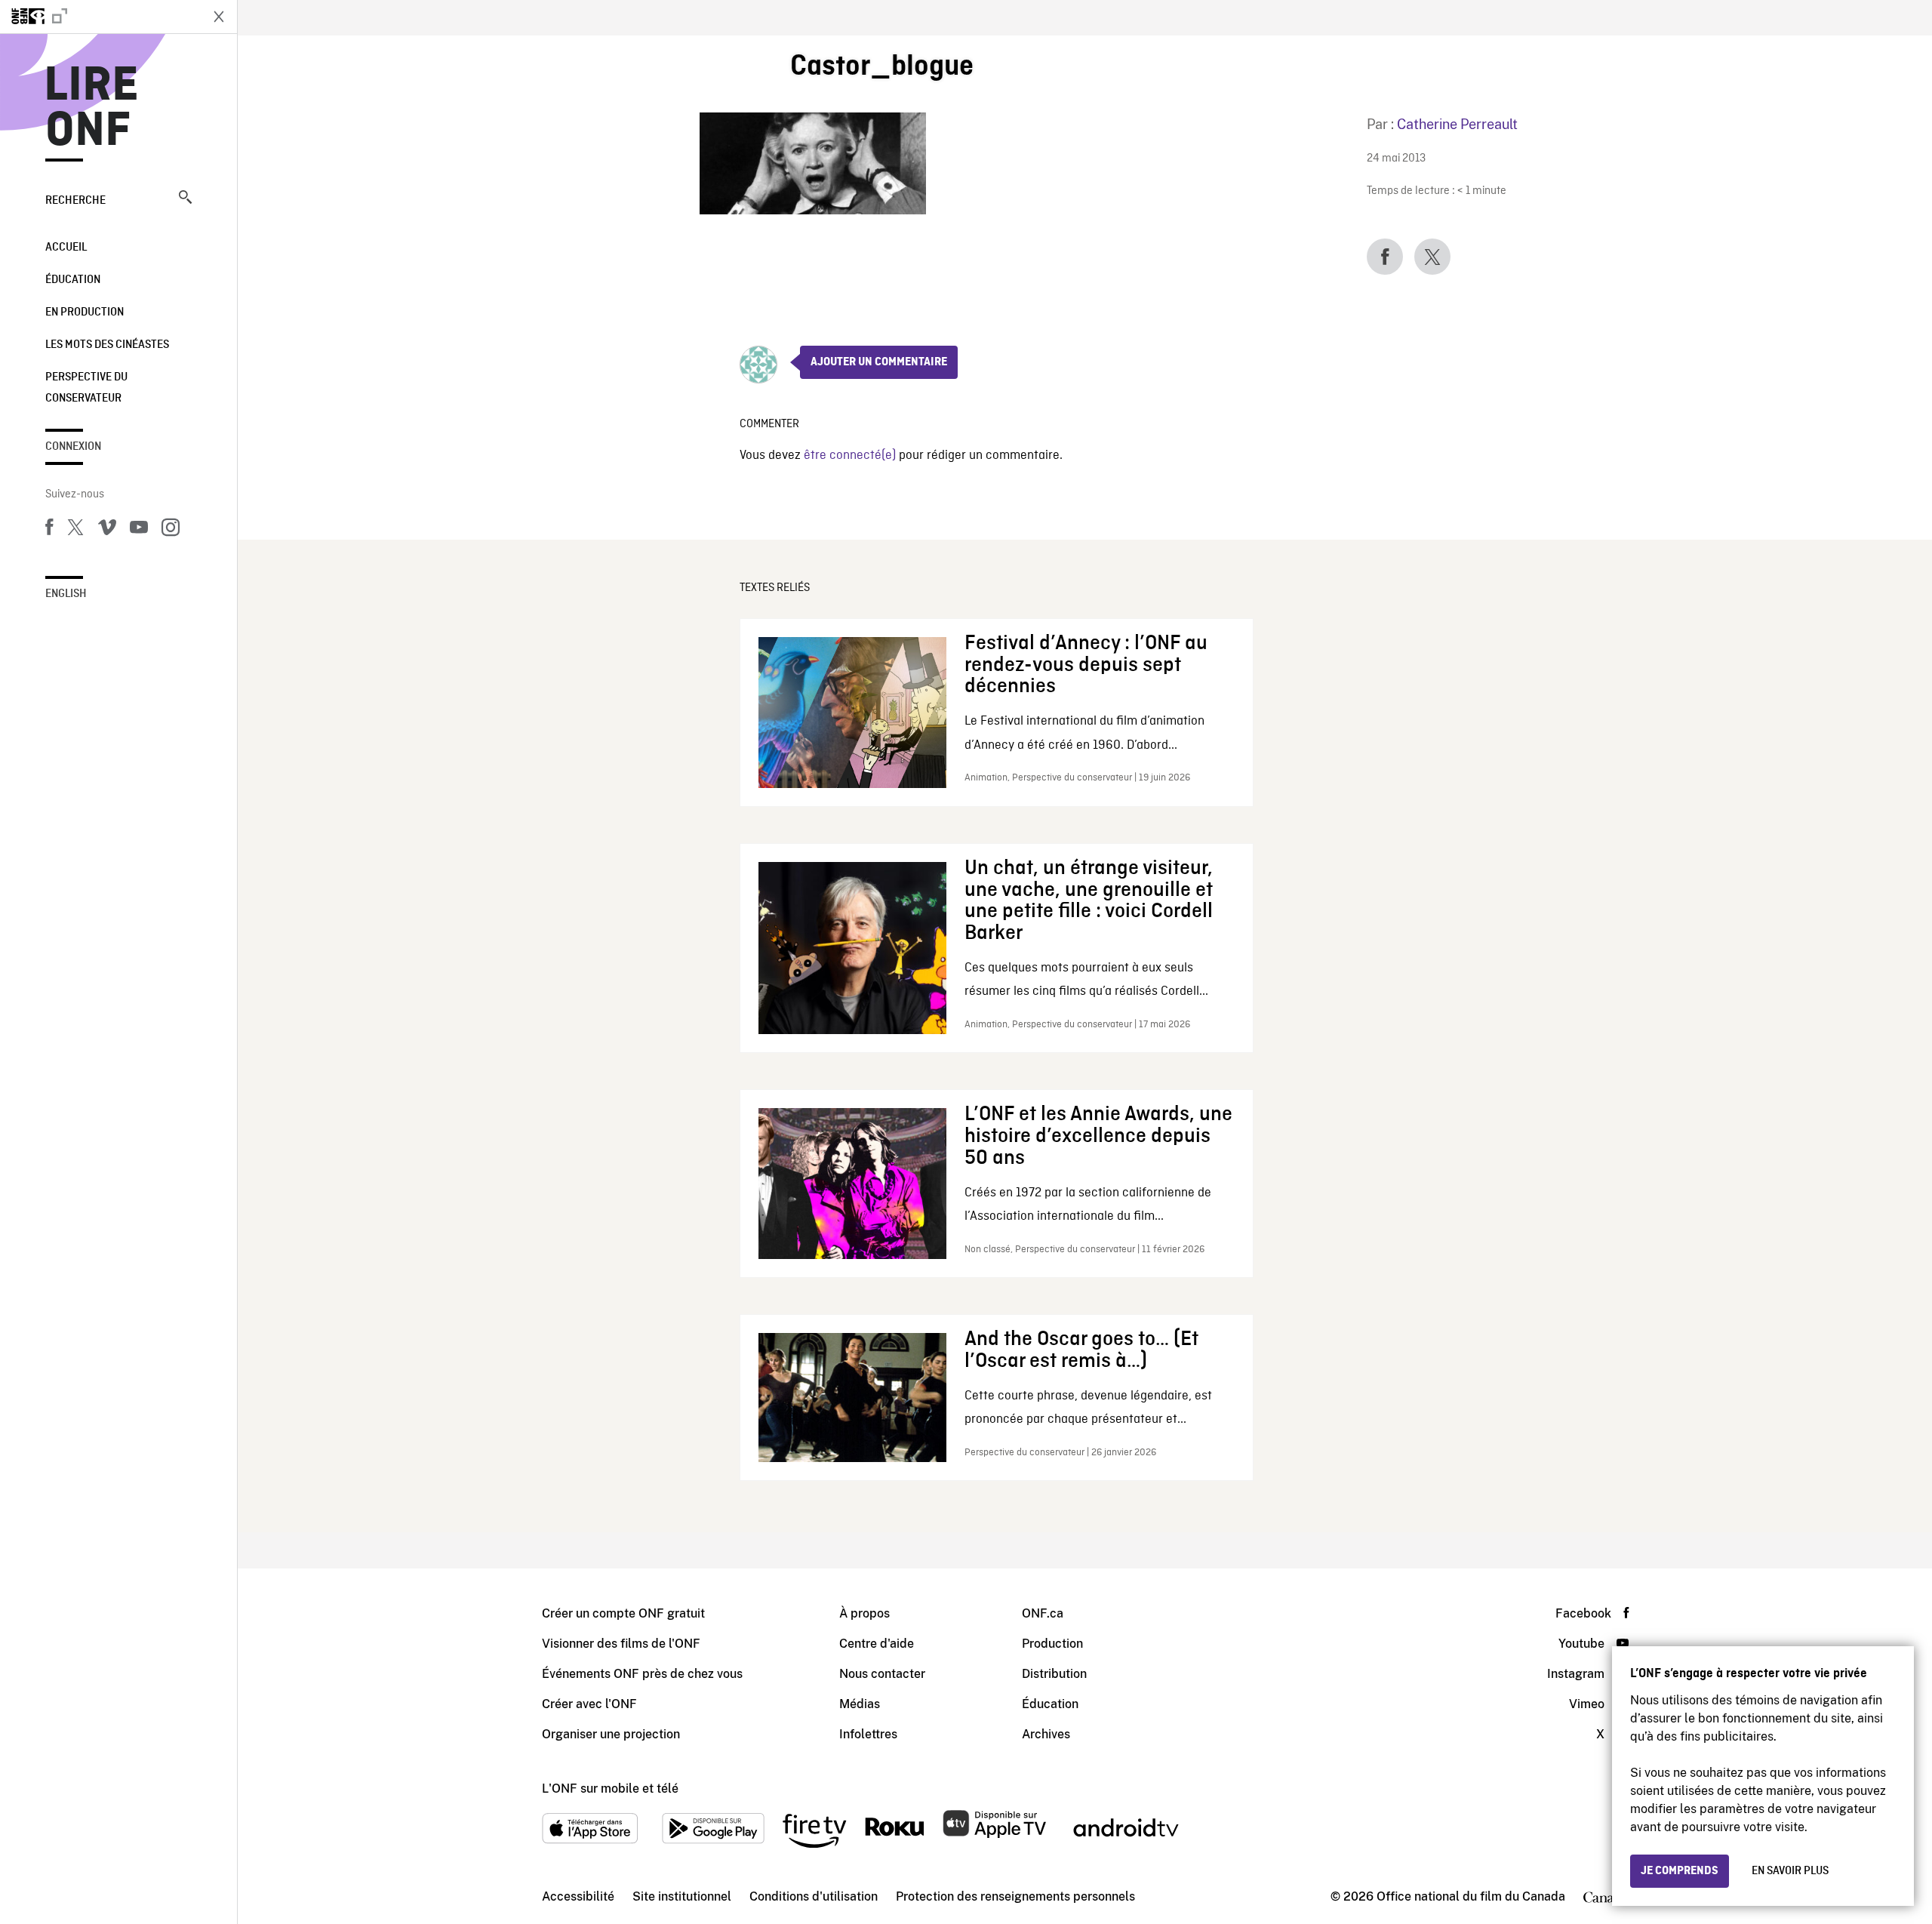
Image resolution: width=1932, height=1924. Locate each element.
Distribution (1054, 1674)
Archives (1046, 1734)
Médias (860, 1704)
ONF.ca (1043, 1613)
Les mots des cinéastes (107, 345)
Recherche (75, 201)
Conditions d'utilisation (814, 1896)
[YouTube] (139, 530)
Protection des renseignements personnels (1015, 1896)
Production (1052, 1644)
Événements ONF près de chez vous (642, 1674)
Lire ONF (92, 109)
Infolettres (868, 1734)
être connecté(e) (850, 456)
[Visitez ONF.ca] (100, 17)
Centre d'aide (877, 1644)
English (66, 594)
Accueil (66, 248)
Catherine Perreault (1457, 124)
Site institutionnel (682, 1896)
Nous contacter (882, 1674)
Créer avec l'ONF (589, 1704)
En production (85, 312)
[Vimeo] (107, 530)
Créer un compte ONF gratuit (623, 1613)
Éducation (73, 280)
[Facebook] (49, 530)
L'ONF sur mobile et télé (610, 1789)
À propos (864, 1613)
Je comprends (1680, 1871)
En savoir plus (1790, 1871)
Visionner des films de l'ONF (621, 1644)
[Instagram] (171, 530)
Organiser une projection (611, 1734)
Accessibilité (578, 1896)
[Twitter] (75, 530)
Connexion (73, 447)
